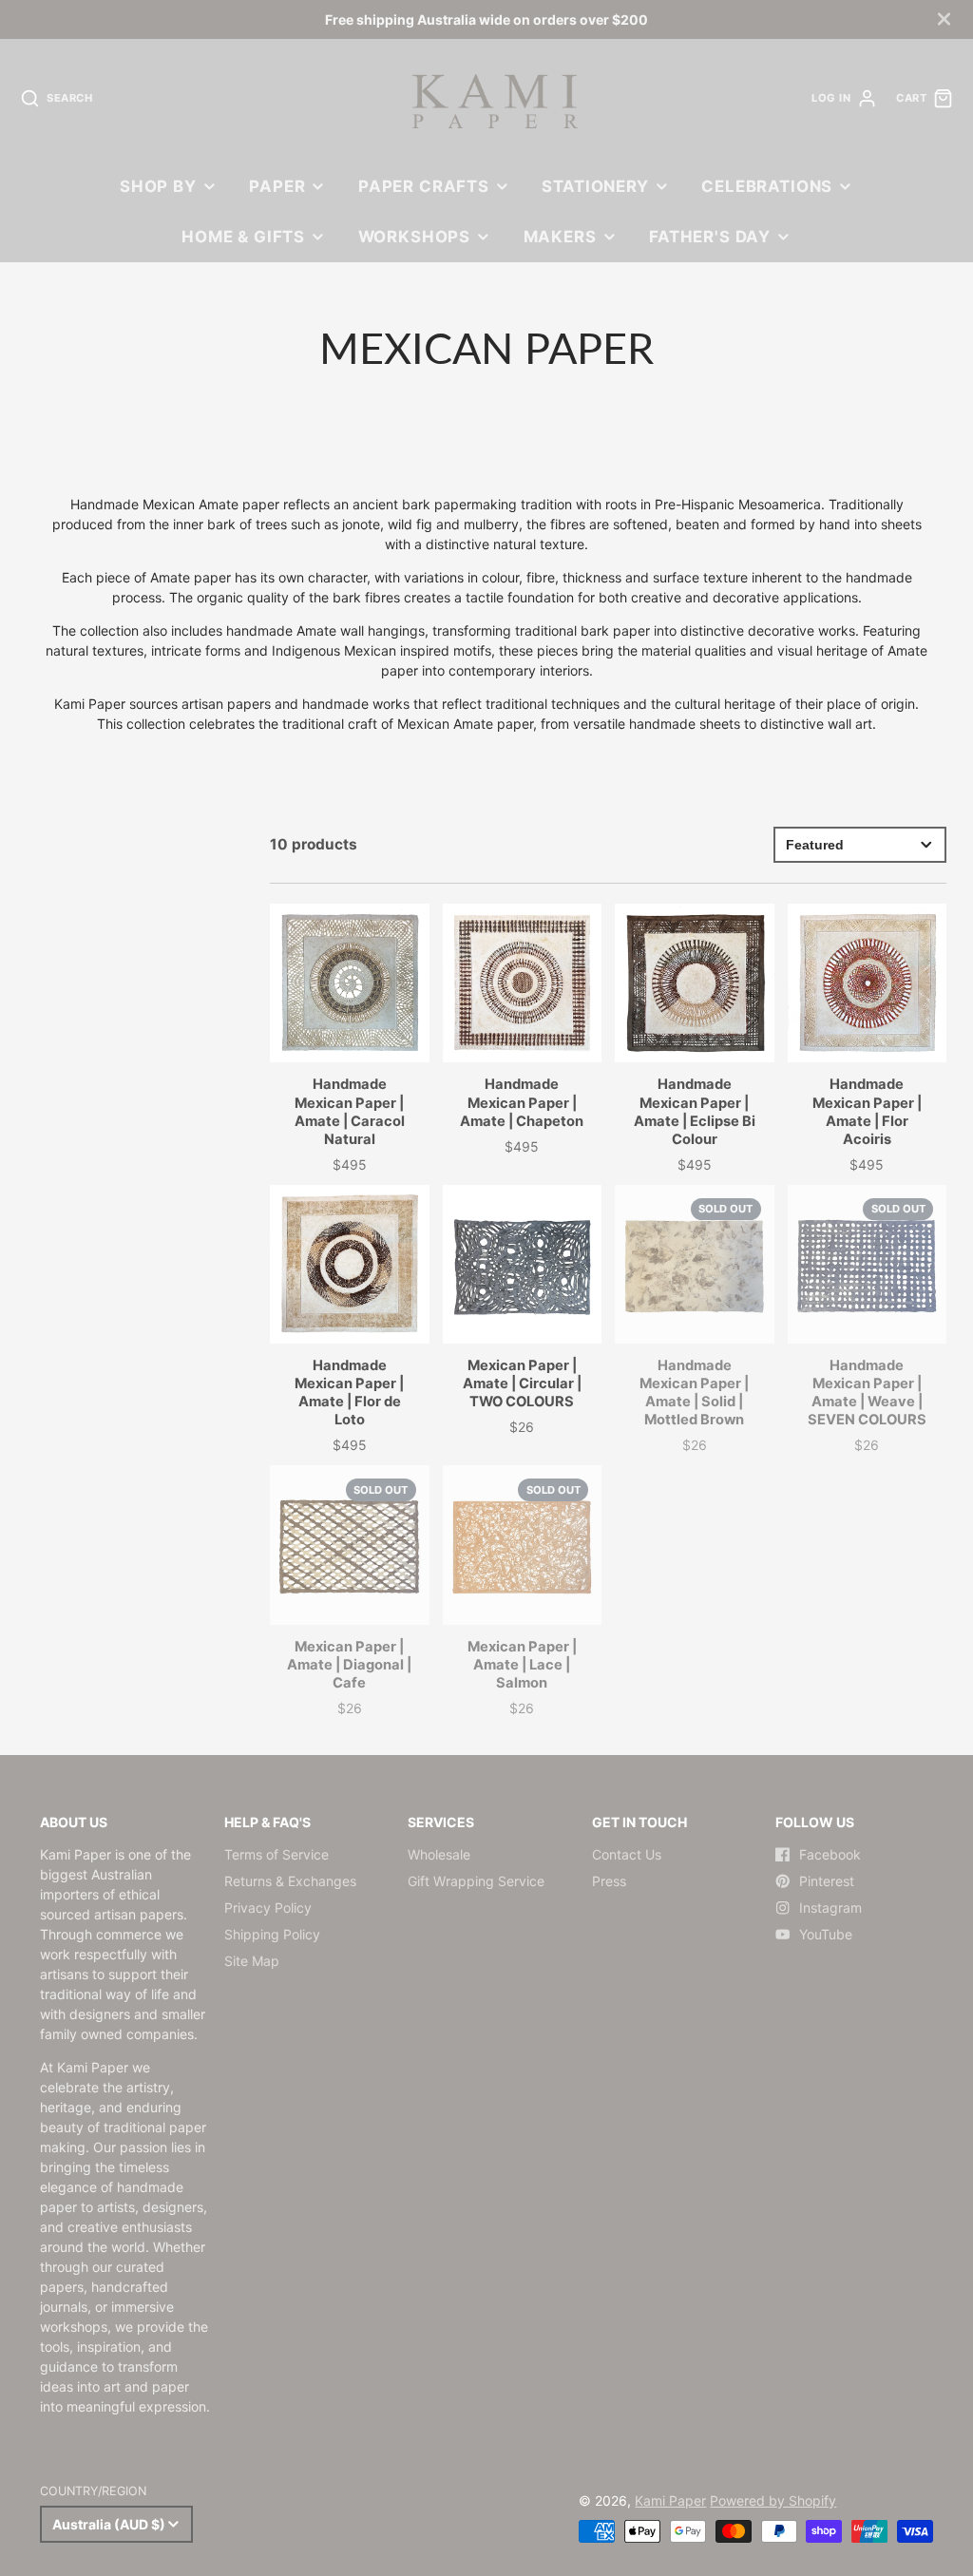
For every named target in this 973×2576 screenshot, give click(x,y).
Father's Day (710, 237)
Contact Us (627, 1854)
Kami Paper (670, 2500)
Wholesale (439, 1854)
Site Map (252, 1961)
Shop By (158, 186)
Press (609, 1881)
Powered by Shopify (773, 2500)
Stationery (595, 186)
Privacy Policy (268, 1908)
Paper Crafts (424, 186)
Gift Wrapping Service (476, 1881)
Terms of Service (277, 1854)
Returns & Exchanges (290, 1881)
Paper (277, 186)
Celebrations (767, 186)
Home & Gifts (243, 237)
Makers (560, 237)
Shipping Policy (272, 1934)
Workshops (415, 237)
